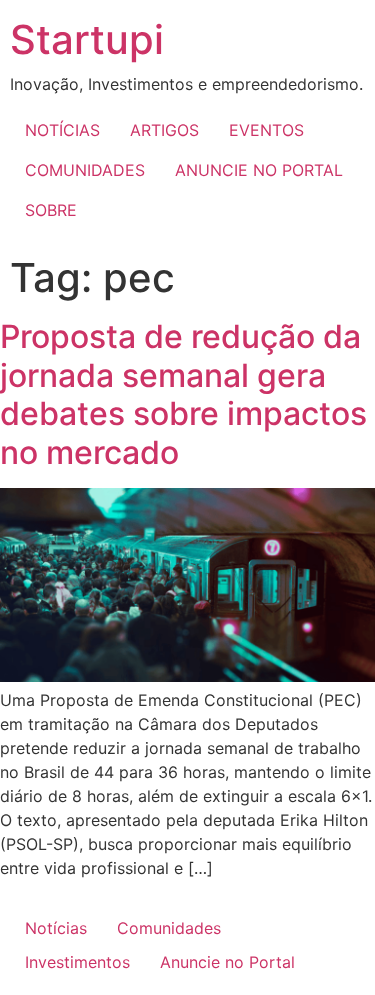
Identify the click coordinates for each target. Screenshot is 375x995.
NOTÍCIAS (62, 130)
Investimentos (77, 962)
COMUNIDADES (85, 170)
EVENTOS (266, 130)
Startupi (87, 39)
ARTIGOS (164, 130)
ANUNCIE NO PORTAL (259, 170)
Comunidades (169, 928)
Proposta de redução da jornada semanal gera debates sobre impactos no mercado (183, 394)
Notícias (56, 928)
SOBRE (51, 210)
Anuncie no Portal (227, 962)
